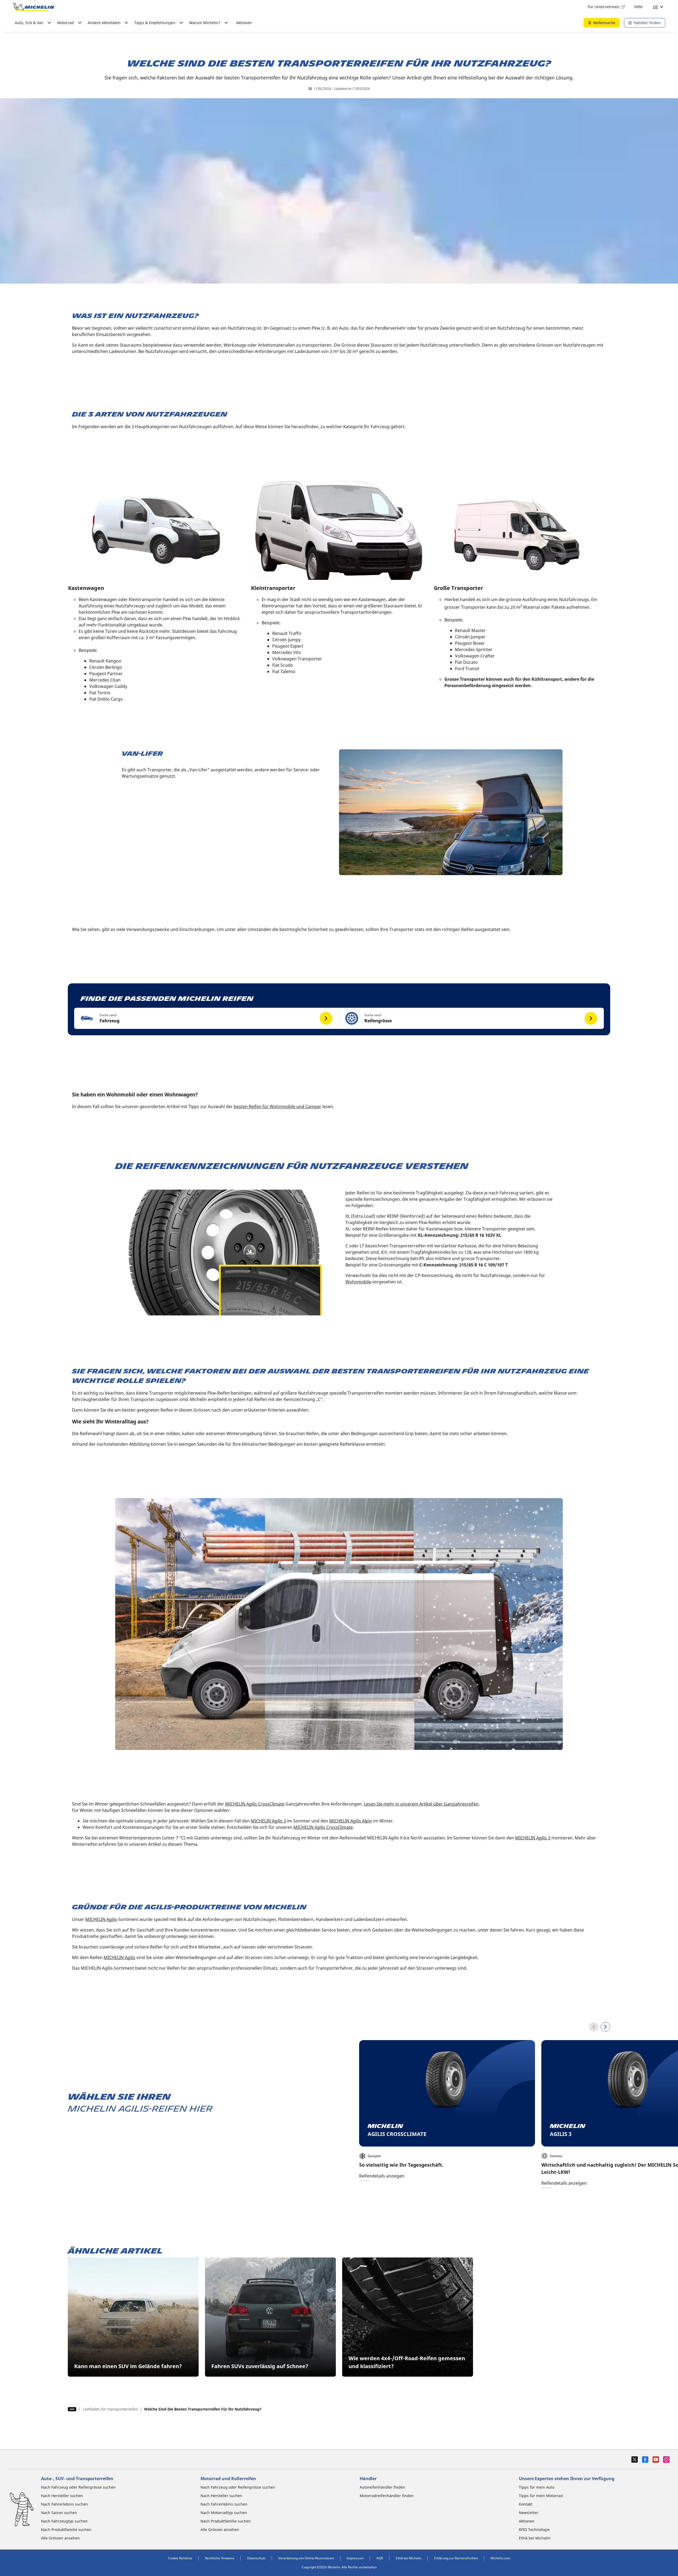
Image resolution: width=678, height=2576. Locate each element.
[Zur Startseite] (34, 7)
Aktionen (244, 23)
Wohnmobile (358, 1282)
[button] (207, 1018)
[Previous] (594, 2027)
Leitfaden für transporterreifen (111, 2409)
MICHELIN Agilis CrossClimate (255, 1804)
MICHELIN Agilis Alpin (351, 1821)
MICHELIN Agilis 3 (268, 1821)
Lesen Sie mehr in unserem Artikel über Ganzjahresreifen (421, 1804)
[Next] (605, 2027)
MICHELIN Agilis (101, 1919)
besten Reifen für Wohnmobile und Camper (278, 1106)
